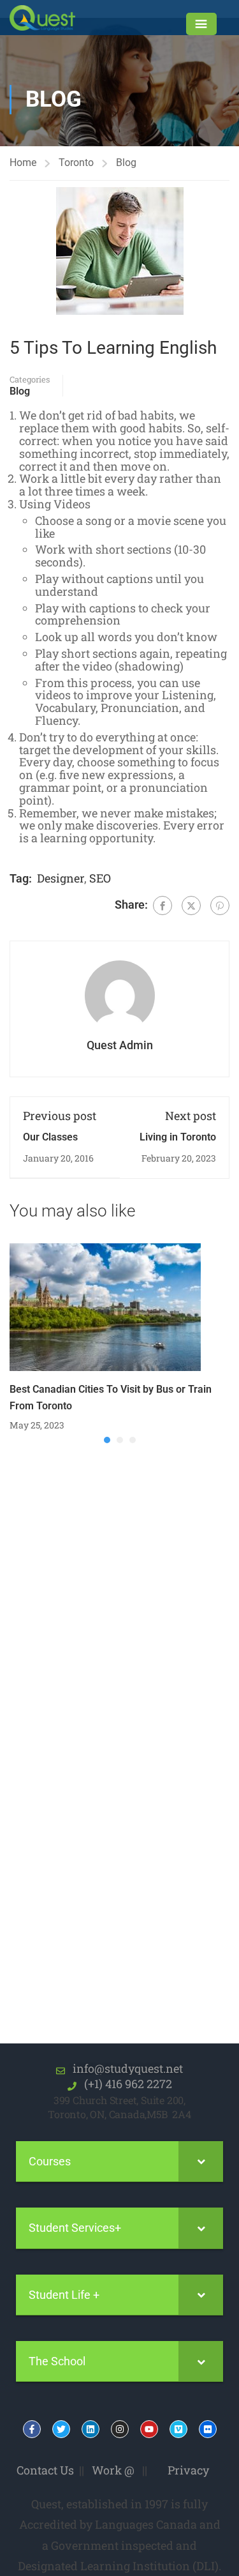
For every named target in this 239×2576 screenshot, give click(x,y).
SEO (100, 878)
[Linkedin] (91, 2429)
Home (23, 163)
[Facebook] (163, 905)
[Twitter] (191, 905)
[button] (107, 1440)
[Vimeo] (178, 2429)
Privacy (188, 2470)
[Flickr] (208, 2429)
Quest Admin (120, 1045)
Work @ (113, 2470)
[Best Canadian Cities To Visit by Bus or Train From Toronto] (105, 1306)
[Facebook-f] (32, 2429)
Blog (126, 163)
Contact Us (45, 2470)
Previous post (60, 1116)
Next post (191, 1116)
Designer (61, 878)
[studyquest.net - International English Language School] (50, 18)
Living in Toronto (178, 1137)
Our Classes (50, 1137)
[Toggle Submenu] (201, 2161)
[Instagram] (120, 2429)
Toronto (76, 163)
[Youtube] (149, 2429)
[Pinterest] (220, 905)
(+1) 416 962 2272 (124, 2084)
